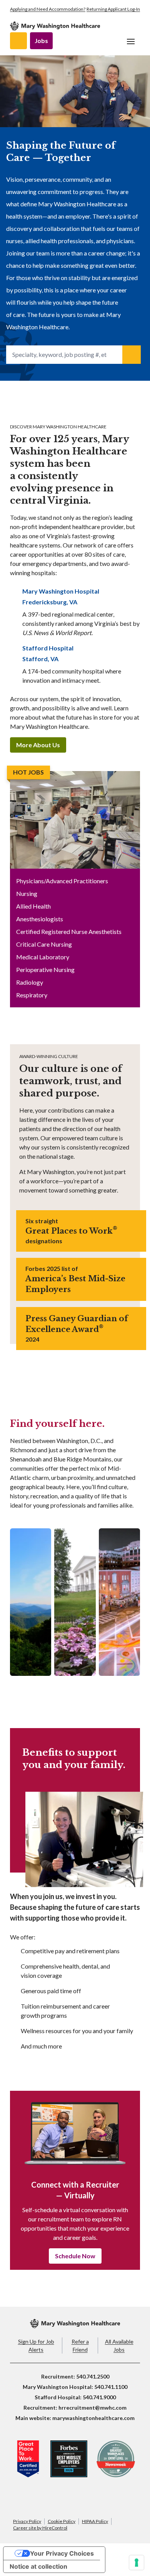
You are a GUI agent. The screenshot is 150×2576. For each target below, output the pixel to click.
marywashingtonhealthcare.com (93, 2418)
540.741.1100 (111, 2387)
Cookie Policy (62, 2521)
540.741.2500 (93, 2376)
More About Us (38, 745)
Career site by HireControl (40, 2528)
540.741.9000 (99, 2397)
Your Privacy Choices (62, 2553)
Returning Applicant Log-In (113, 9)
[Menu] (131, 41)
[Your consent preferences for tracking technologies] (137, 2563)
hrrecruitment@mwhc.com (92, 2408)
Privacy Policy (27, 2521)
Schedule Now (75, 2256)
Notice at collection (38, 2566)
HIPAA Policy (95, 2521)
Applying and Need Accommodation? (48, 9)
